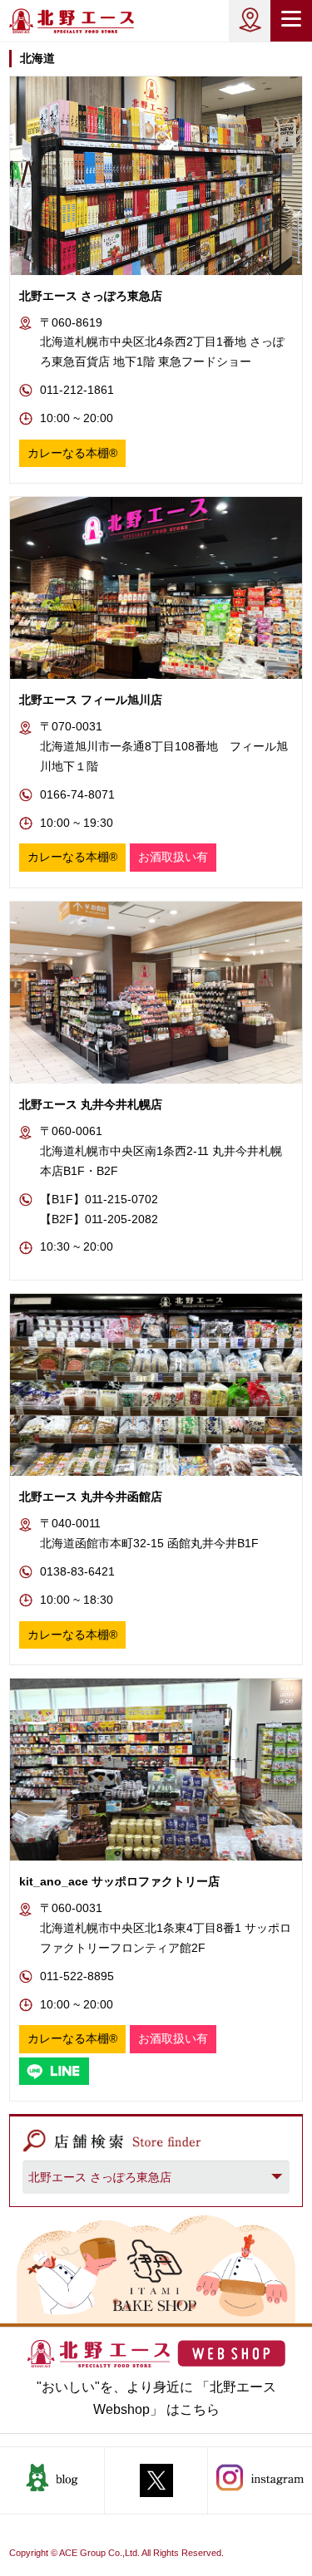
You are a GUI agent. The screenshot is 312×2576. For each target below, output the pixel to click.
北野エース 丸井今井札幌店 (91, 1104)
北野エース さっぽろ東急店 (91, 296)
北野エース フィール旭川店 (91, 700)
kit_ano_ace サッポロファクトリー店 (119, 1881)
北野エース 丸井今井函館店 (91, 1497)
